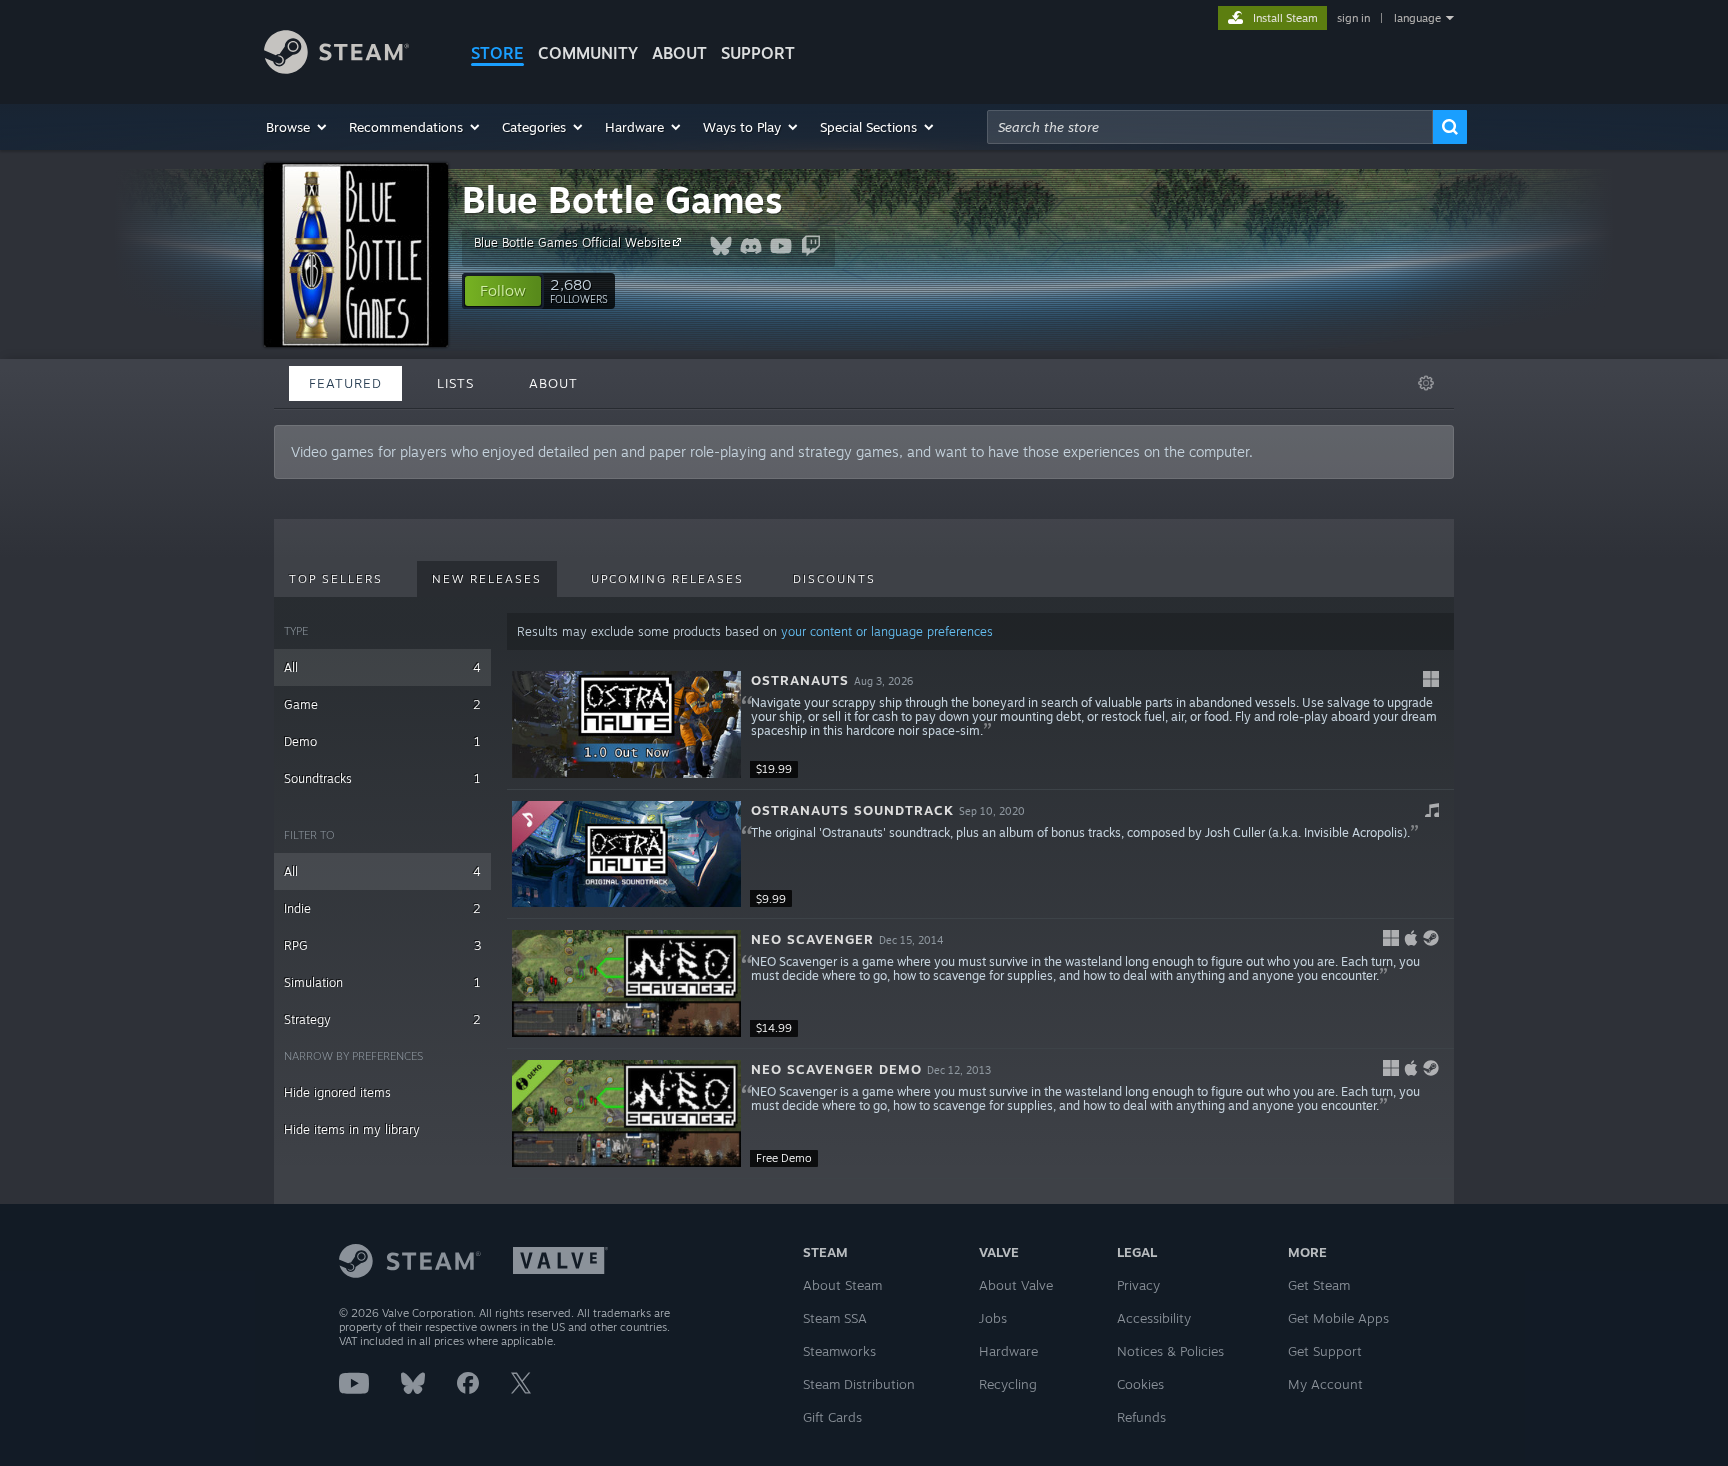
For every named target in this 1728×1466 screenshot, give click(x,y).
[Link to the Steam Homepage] (336, 68)
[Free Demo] (626, 1113)
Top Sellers (336, 579)
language (1417, 18)
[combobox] (1210, 127)
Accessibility (1154, 1318)
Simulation (382, 982)
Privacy (1138, 1285)
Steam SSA (835, 1318)
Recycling (1008, 1384)
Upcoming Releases (667, 579)
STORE (497, 53)
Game (382, 704)
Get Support (1325, 1351)
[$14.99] (626, 983)
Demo (382, 741)
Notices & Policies (1170, 1351)
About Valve (1016, 1285)
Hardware (1008, 1351)
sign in (1353, 18)
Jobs (993, 1318)
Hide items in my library (352, 1129)
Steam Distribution (859, 1384)
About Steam (842, 1285)
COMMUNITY (588, 53)
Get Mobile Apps (1338, 1318)
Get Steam (1319, 1285)
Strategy (382, 1019)
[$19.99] (626, 724)
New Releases (487, 579)
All (382, 667)
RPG (382, 945)
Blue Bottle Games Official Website (572, 242)
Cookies (1140, 1384)
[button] (297, 127)
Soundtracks (382, 778)
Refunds (1141, 1417)
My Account (1325, 1384)
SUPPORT (758, 53)
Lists (455, 383)
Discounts (834, 579)
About (679, 53)
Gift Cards (832, 1417)
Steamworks (839, 1351)
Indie (382, 908)
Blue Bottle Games (622, 199)
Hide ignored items (337, 1092)
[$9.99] (626, 854)
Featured (345, 383)
